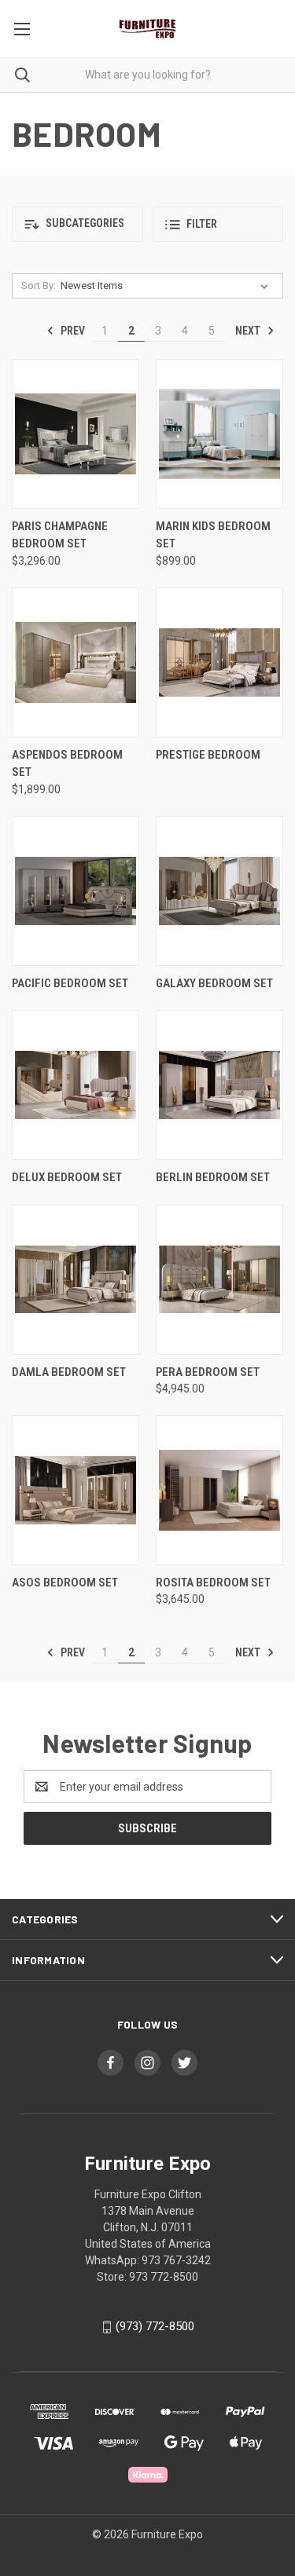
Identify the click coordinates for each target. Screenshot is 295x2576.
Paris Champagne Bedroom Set (60, 535)
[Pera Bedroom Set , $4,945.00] (219, 1280)
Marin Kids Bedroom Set (213, 535)
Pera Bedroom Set (208, 1372)
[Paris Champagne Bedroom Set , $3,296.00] (76, 434)
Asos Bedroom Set (65, 1583)
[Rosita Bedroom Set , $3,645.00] (219, 1490)
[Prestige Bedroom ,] (219, 662)
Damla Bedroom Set (69, 1372)
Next (249, 331)
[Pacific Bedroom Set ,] (76, 891)
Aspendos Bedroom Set (67, 764)
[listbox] (168, 286)
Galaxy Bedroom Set (214, 983)
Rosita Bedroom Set (213, 1583)
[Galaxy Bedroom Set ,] (219, 891)
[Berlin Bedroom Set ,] (219, 1085)
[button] (77, 224)
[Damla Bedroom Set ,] (76, 1280)
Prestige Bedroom (208, 755)
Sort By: (39, 285)
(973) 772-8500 (155, 2326)
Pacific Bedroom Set (70, 983)
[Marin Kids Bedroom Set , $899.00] (219, 434)
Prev (72, 331)
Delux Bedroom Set (67, 1177)
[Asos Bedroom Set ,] (76, 1490)
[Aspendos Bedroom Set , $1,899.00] (76, 662)
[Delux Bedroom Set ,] (76, 1085)
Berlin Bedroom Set (213, 1177)
